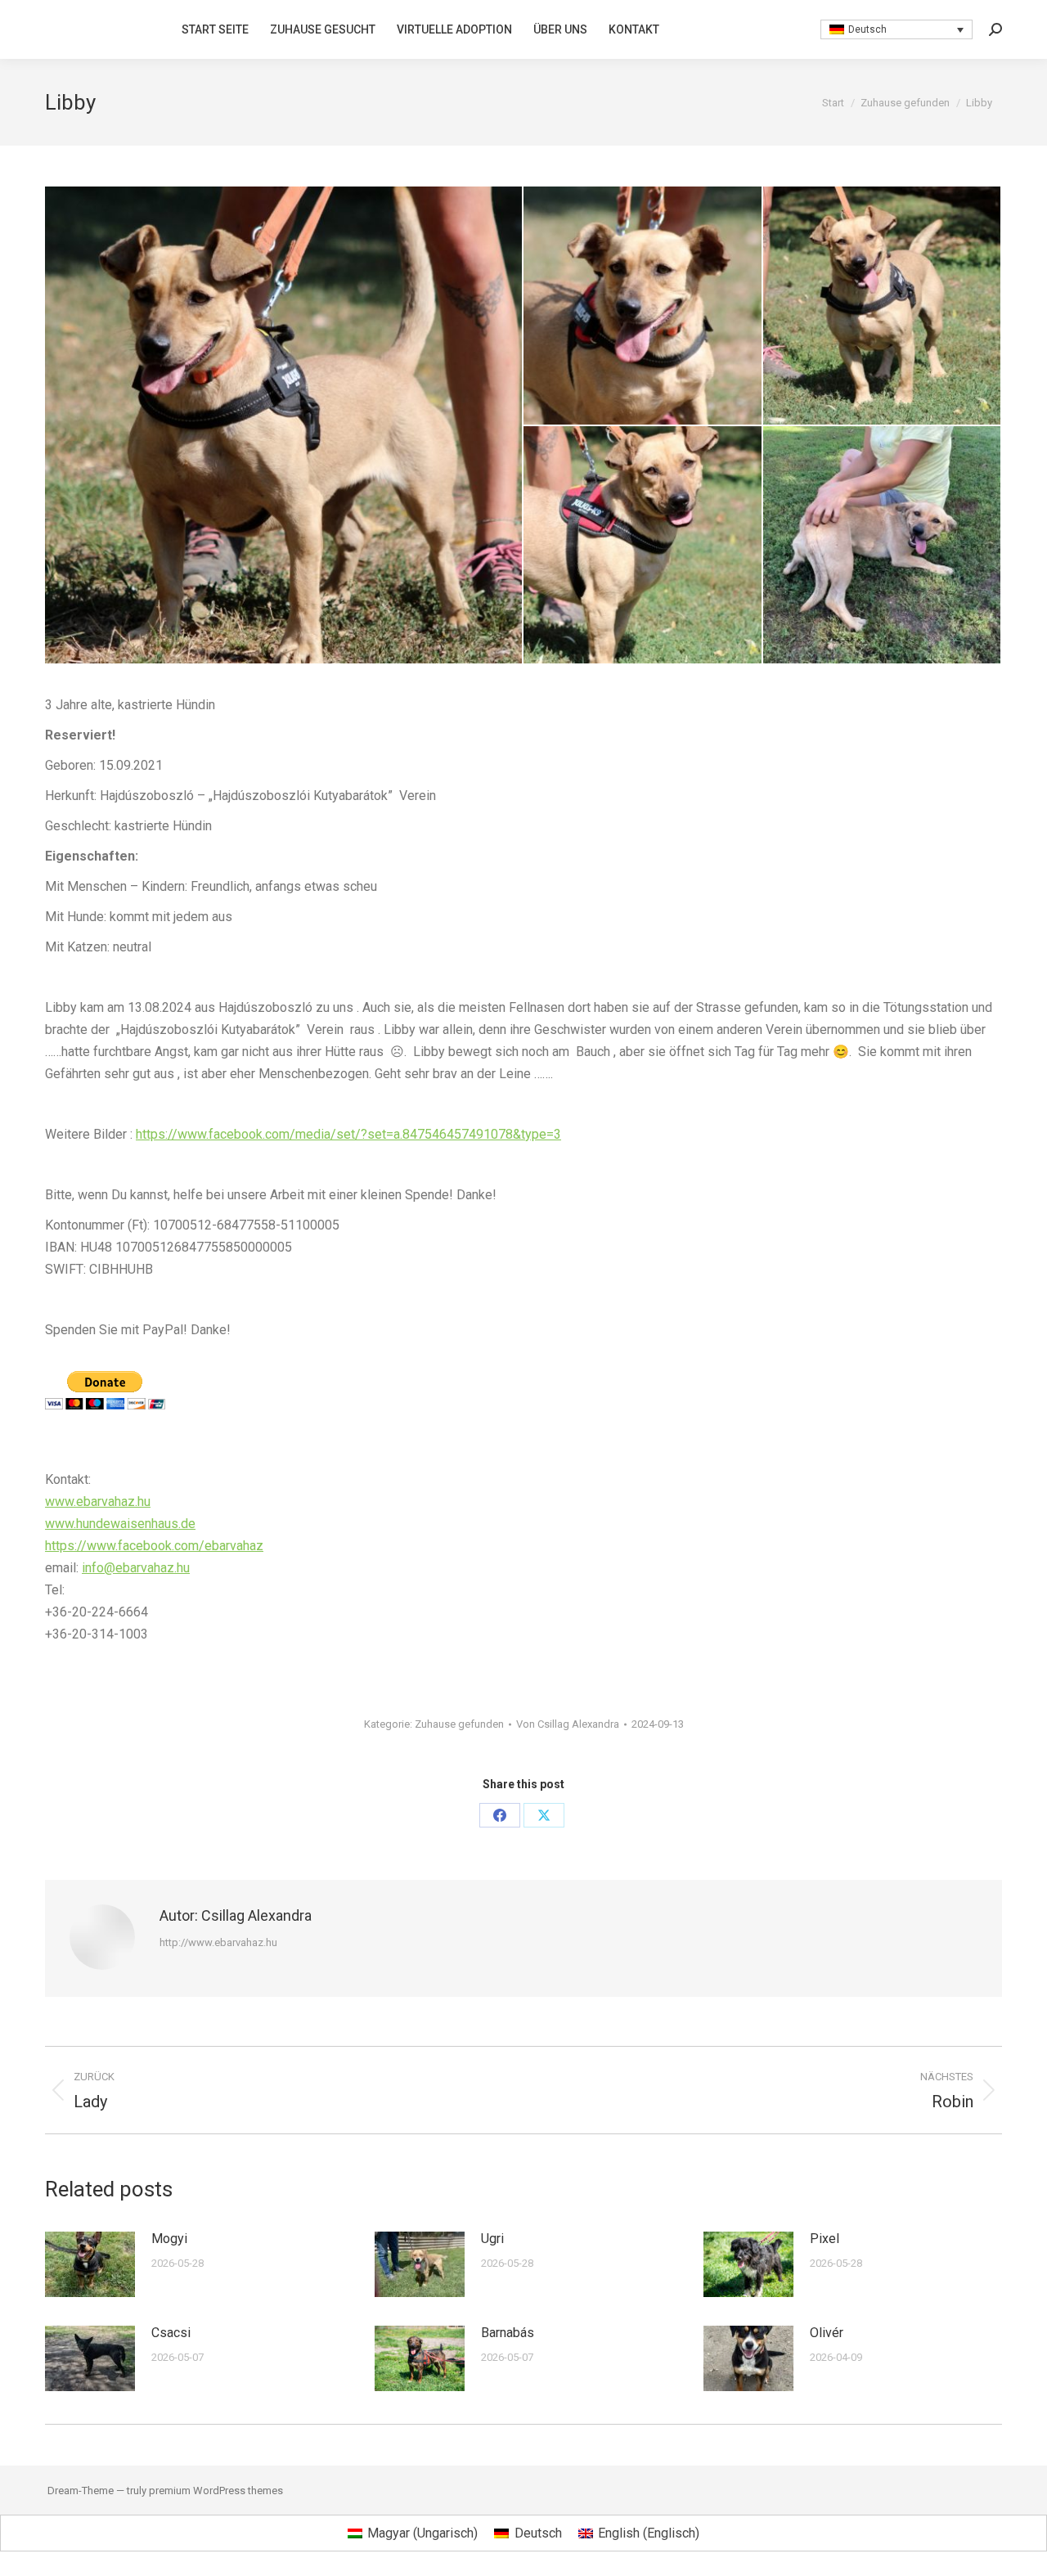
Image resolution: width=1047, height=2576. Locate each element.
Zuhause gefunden (459, 1724)
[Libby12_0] (643, 306)
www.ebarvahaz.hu (98, 1502)
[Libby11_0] (284, 425)
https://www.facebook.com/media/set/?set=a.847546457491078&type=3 (348, 1134)
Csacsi (171, 2333)
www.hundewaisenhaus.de (120, 1524)
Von (568, 1724)
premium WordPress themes (216, 2491)
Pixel (825, 2239)
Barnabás (508, 2333)
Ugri (492, 2239)
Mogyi (169, 2239)
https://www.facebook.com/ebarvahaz (154, 1546)
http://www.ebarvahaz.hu (218, 1942)
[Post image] (90, 2264)
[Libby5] (883, 546)
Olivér (827, 2333)
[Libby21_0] (643, 546)
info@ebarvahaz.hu (136, 1568)
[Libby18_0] (883, 306)
